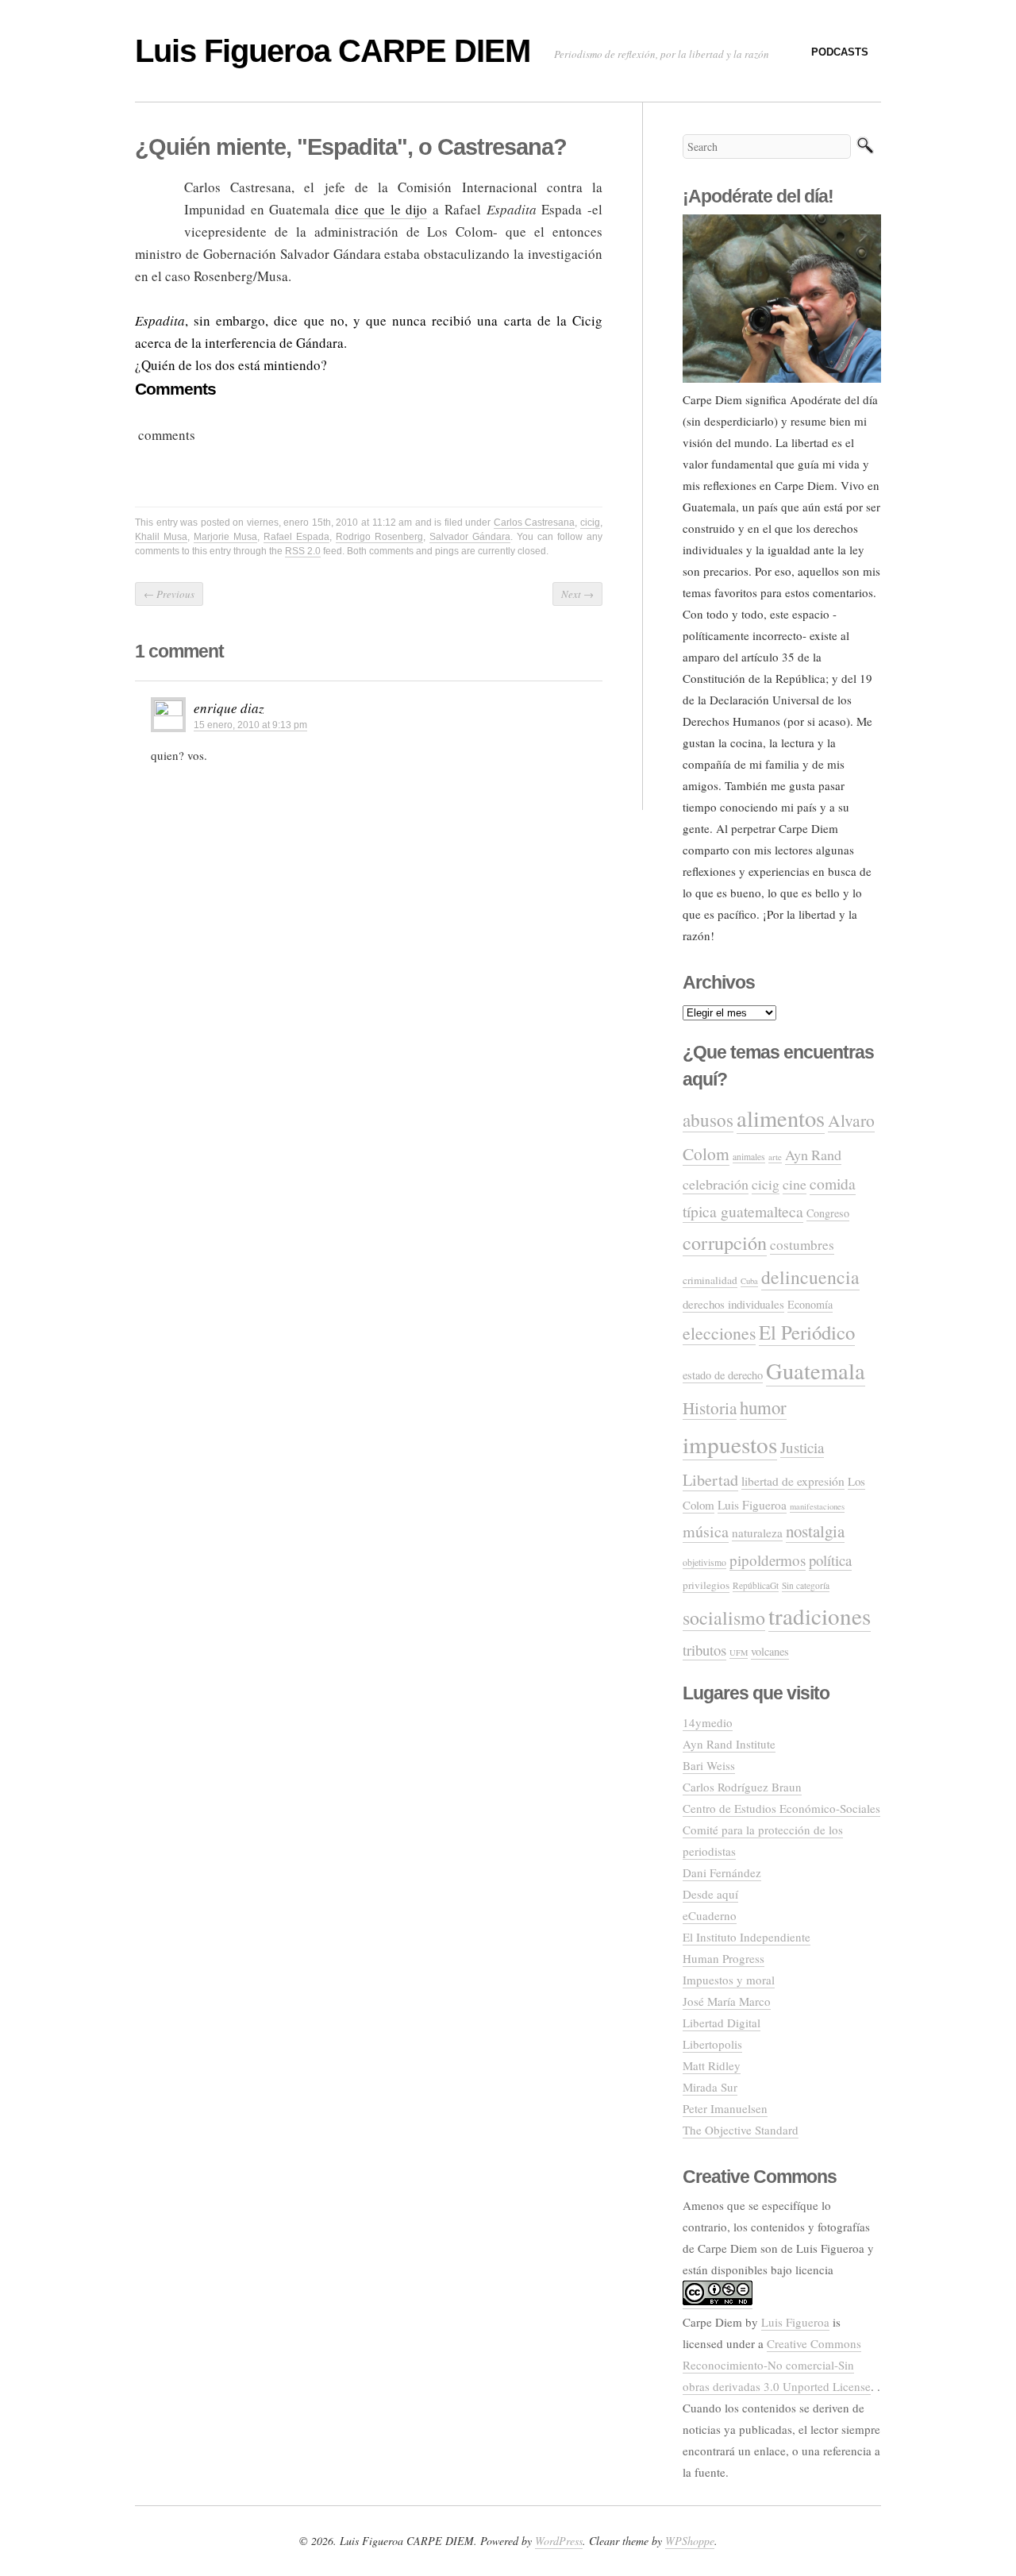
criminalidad (710, 1280)
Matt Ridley (712, 2065)
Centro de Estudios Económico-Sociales (781, 1808)
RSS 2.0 (303, 551)
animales (749, 1157)
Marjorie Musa (225, 537)
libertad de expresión (793, 1481)
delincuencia (810, 1277)
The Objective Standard (741, 2130)
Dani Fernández (722, 1872)
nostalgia (815, 1531)
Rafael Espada (296, 537)
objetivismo (704, 1562)
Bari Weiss (709, 1765)
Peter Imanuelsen (725, 2108)
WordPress (559, 2541)
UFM (739, 1652)
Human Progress (724, 1958)
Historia (710, 1408)
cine (795, 1184)
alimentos (781, 1118)
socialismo (724, 1618)
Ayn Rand (813, 1155)
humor (763, 1407)
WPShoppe (690, 2541)
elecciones (719, 1333)
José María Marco (727, 2001)
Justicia (802, 1447)
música (706, 1531)
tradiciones (820, 1616)
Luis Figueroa (752, 1505)
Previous (169, 594)
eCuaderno (710, 1915)
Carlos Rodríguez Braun (742, 1787)
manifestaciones (817, 1506)
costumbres (802, 1245)
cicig (590, 523)
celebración (716, 1184)
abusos (708, 1120)
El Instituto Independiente (747, 1937)
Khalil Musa (161, 537)
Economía (810, 1304)
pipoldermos (768, 1560)
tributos (704, 1650)
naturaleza (757, 1533)
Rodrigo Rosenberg (379, 537)
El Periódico (807, 1332)
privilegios (706, 1585)
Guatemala (816, 1371)
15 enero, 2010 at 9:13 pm (250, 725)
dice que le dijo (381, 209)
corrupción (725, 1242)
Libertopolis (712, 2044)
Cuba (749, 1281)
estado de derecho (723, 1375)
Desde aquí (710, 1894)
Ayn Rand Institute (729, 1744)
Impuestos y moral (729, 1980)
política (830, 1560)
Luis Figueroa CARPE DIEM (333, 51)
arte (775, 1157)
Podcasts (840, 52)
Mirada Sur (710, 2087)
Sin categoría (806, 1585)
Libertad (710, 1480)
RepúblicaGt (756, 1585)
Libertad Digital (722, 2023)
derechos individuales (733, 1304)
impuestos (730, 1444)
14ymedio (708, 1722)
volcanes (770, 1651)
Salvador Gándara (470, 537)
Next (577, 594)
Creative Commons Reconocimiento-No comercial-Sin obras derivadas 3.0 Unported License (777, 2365)
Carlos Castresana (535, 523)
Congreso (828, 1213)
